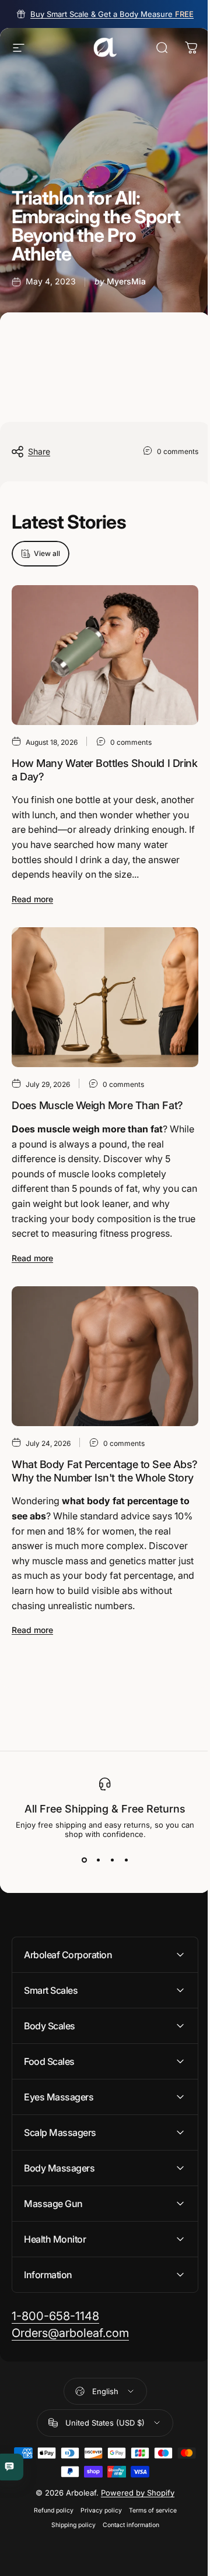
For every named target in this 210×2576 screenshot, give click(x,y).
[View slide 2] (98, 1860)
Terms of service (148, 2548)
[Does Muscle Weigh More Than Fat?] (105, 997)
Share (39, 451)
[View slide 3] (112, 1860)
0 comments (178, 451)
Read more (32, 899)
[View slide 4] (126, 1860)
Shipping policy (69, 2563)
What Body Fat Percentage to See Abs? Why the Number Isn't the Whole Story (105, 1471)
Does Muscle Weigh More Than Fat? (97, 1105)
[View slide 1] (84, 1860)
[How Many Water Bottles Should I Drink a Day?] (105, 655)
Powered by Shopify (134, 2531)
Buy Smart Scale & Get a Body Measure (112, 14)
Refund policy (49, 2548)
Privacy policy (97, 2548)
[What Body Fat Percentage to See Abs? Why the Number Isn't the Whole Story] (105, 1356)
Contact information (126, 2563)
